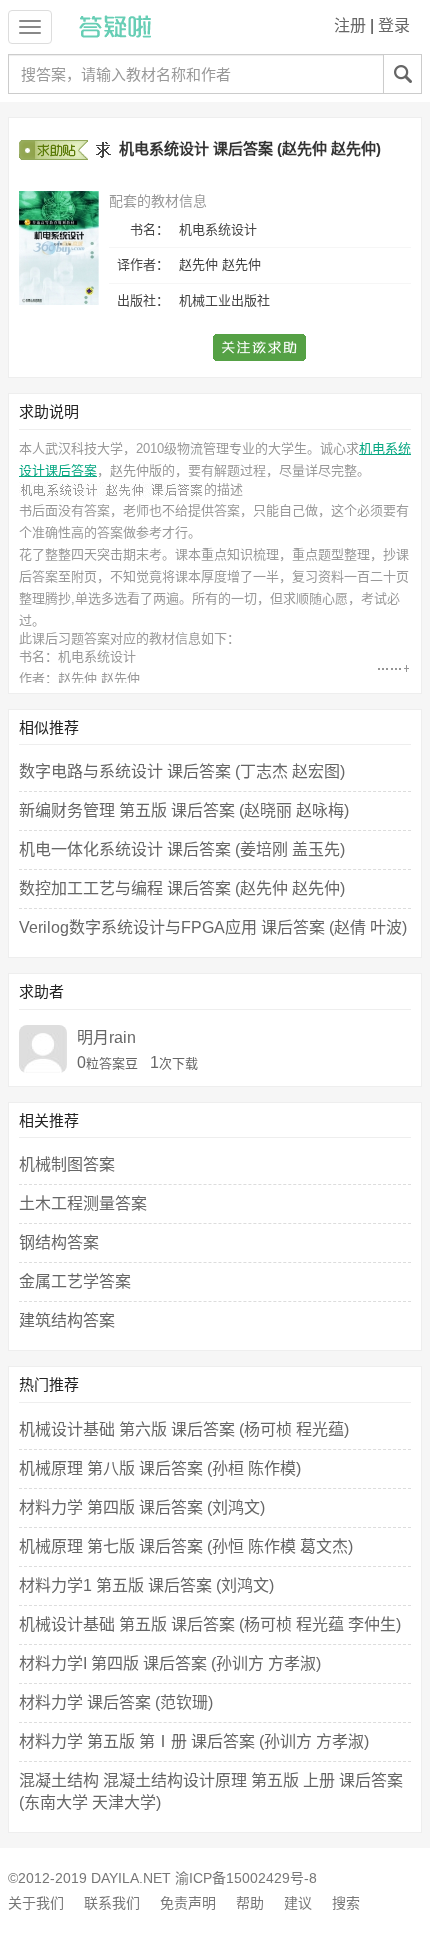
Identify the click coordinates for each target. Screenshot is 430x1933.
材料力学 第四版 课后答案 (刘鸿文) (142, 1507)
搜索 (346, 1903)
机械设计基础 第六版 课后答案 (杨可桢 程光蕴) (184, 1429)
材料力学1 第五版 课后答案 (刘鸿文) (146, 1585)
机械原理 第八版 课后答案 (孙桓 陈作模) (160, 1468)
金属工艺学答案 (75, 1281)
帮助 (250, 1903)
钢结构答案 (59, 1242)
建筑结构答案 (67, 1320)
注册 (350, 25)
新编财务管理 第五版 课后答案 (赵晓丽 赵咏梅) (184, 810)
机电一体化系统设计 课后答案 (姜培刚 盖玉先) (182, 849)
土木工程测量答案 (83, 1203)
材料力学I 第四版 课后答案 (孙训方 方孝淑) (170, 1663)
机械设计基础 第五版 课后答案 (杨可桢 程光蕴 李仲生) (210, 1624)
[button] (260, 347)
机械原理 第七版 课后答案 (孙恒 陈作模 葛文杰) (186, 1546)
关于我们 (36, 1903)
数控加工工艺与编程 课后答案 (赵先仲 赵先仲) (182, 888)
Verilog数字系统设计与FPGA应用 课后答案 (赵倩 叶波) (213, 927)
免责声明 (188, 1903)
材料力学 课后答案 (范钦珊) (116, 1702)
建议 (298, 1903)
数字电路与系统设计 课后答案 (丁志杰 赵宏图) (182, 771)
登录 (394, 25)
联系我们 (112, 1903)
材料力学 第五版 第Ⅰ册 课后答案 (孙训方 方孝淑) (194, 1741)
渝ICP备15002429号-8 (246, 1878)
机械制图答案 (67, 1164)
